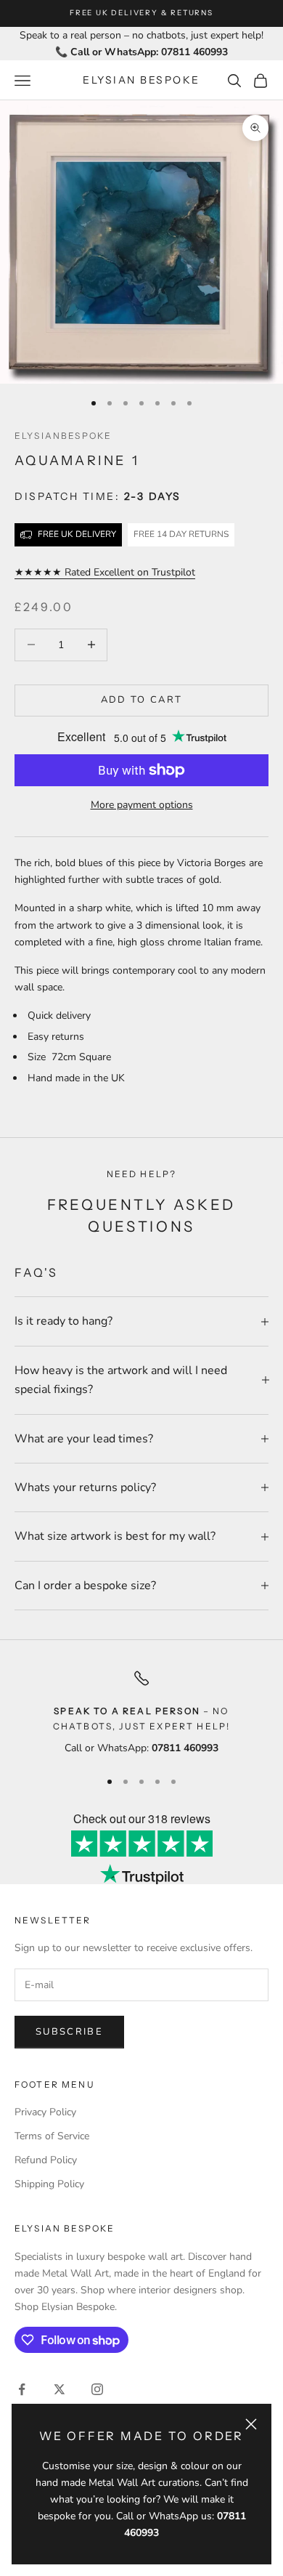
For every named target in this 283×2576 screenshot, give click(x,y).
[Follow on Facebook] (22, 2389)
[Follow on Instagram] (97, 2389)
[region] (141, 1713)
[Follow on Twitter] (60, 2389)
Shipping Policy (49, 2184)
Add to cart (142, 700)
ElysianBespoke (63, 436)
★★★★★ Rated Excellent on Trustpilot (105, 572)
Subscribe (69, 2032)
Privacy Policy (45, 2112)
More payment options (142, 805)
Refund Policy (46, 2160)
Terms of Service (52, 2136)
